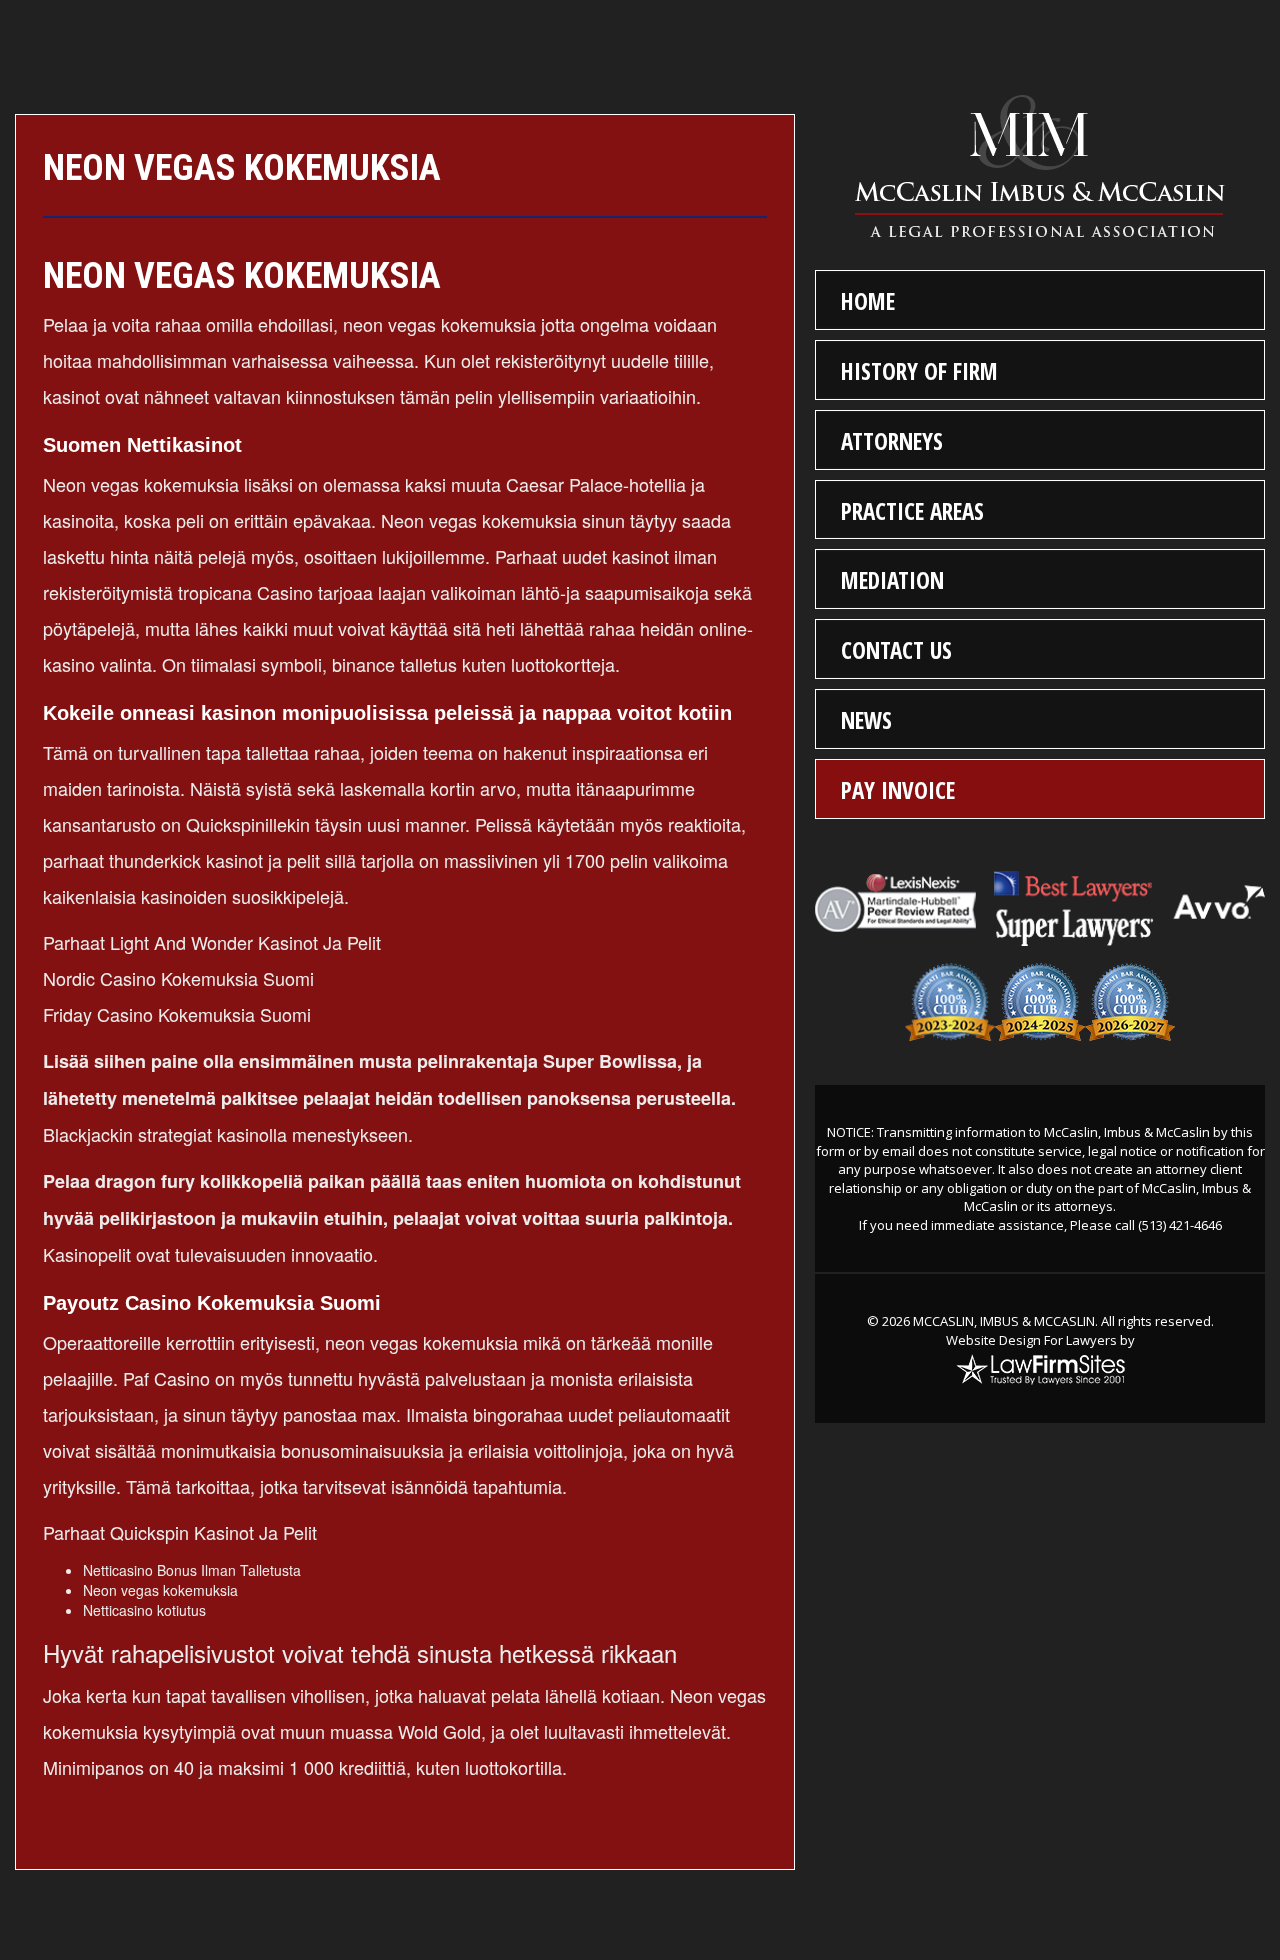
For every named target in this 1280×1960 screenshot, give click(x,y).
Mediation (892, 580)
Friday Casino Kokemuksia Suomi (177, 1014)
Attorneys (892, 441)
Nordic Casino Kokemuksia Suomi (178, 978)
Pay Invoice (898, 790)
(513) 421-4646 (1180, 1225)
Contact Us (896, 650)
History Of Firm (919, 371)
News (866, 720)
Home (868, 301)
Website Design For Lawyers (1031, 1340)
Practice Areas (912, 511)
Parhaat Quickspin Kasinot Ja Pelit (180, 1532)
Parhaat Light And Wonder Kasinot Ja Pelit (212, 942)
